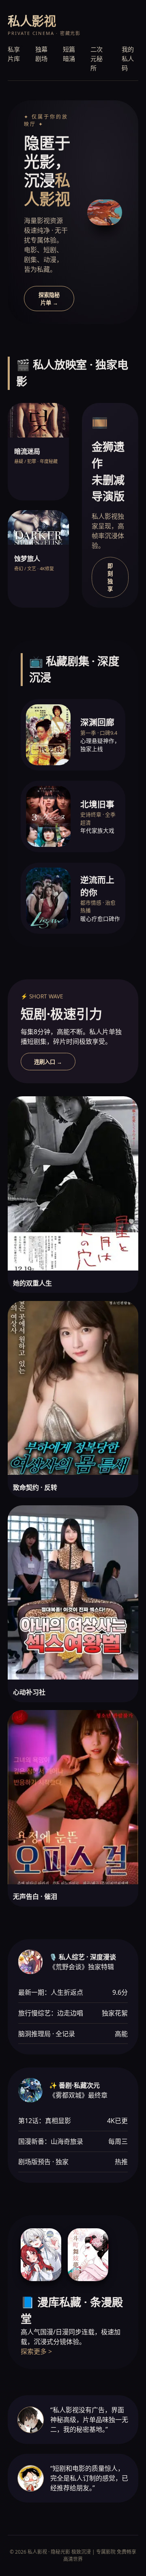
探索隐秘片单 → (49, 299)
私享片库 (14, 54)
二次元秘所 (97, 58)
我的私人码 (128, 58)
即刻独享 (110, 578)
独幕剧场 (41, 54)
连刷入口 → (48, 1062)
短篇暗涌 (69, 54)
